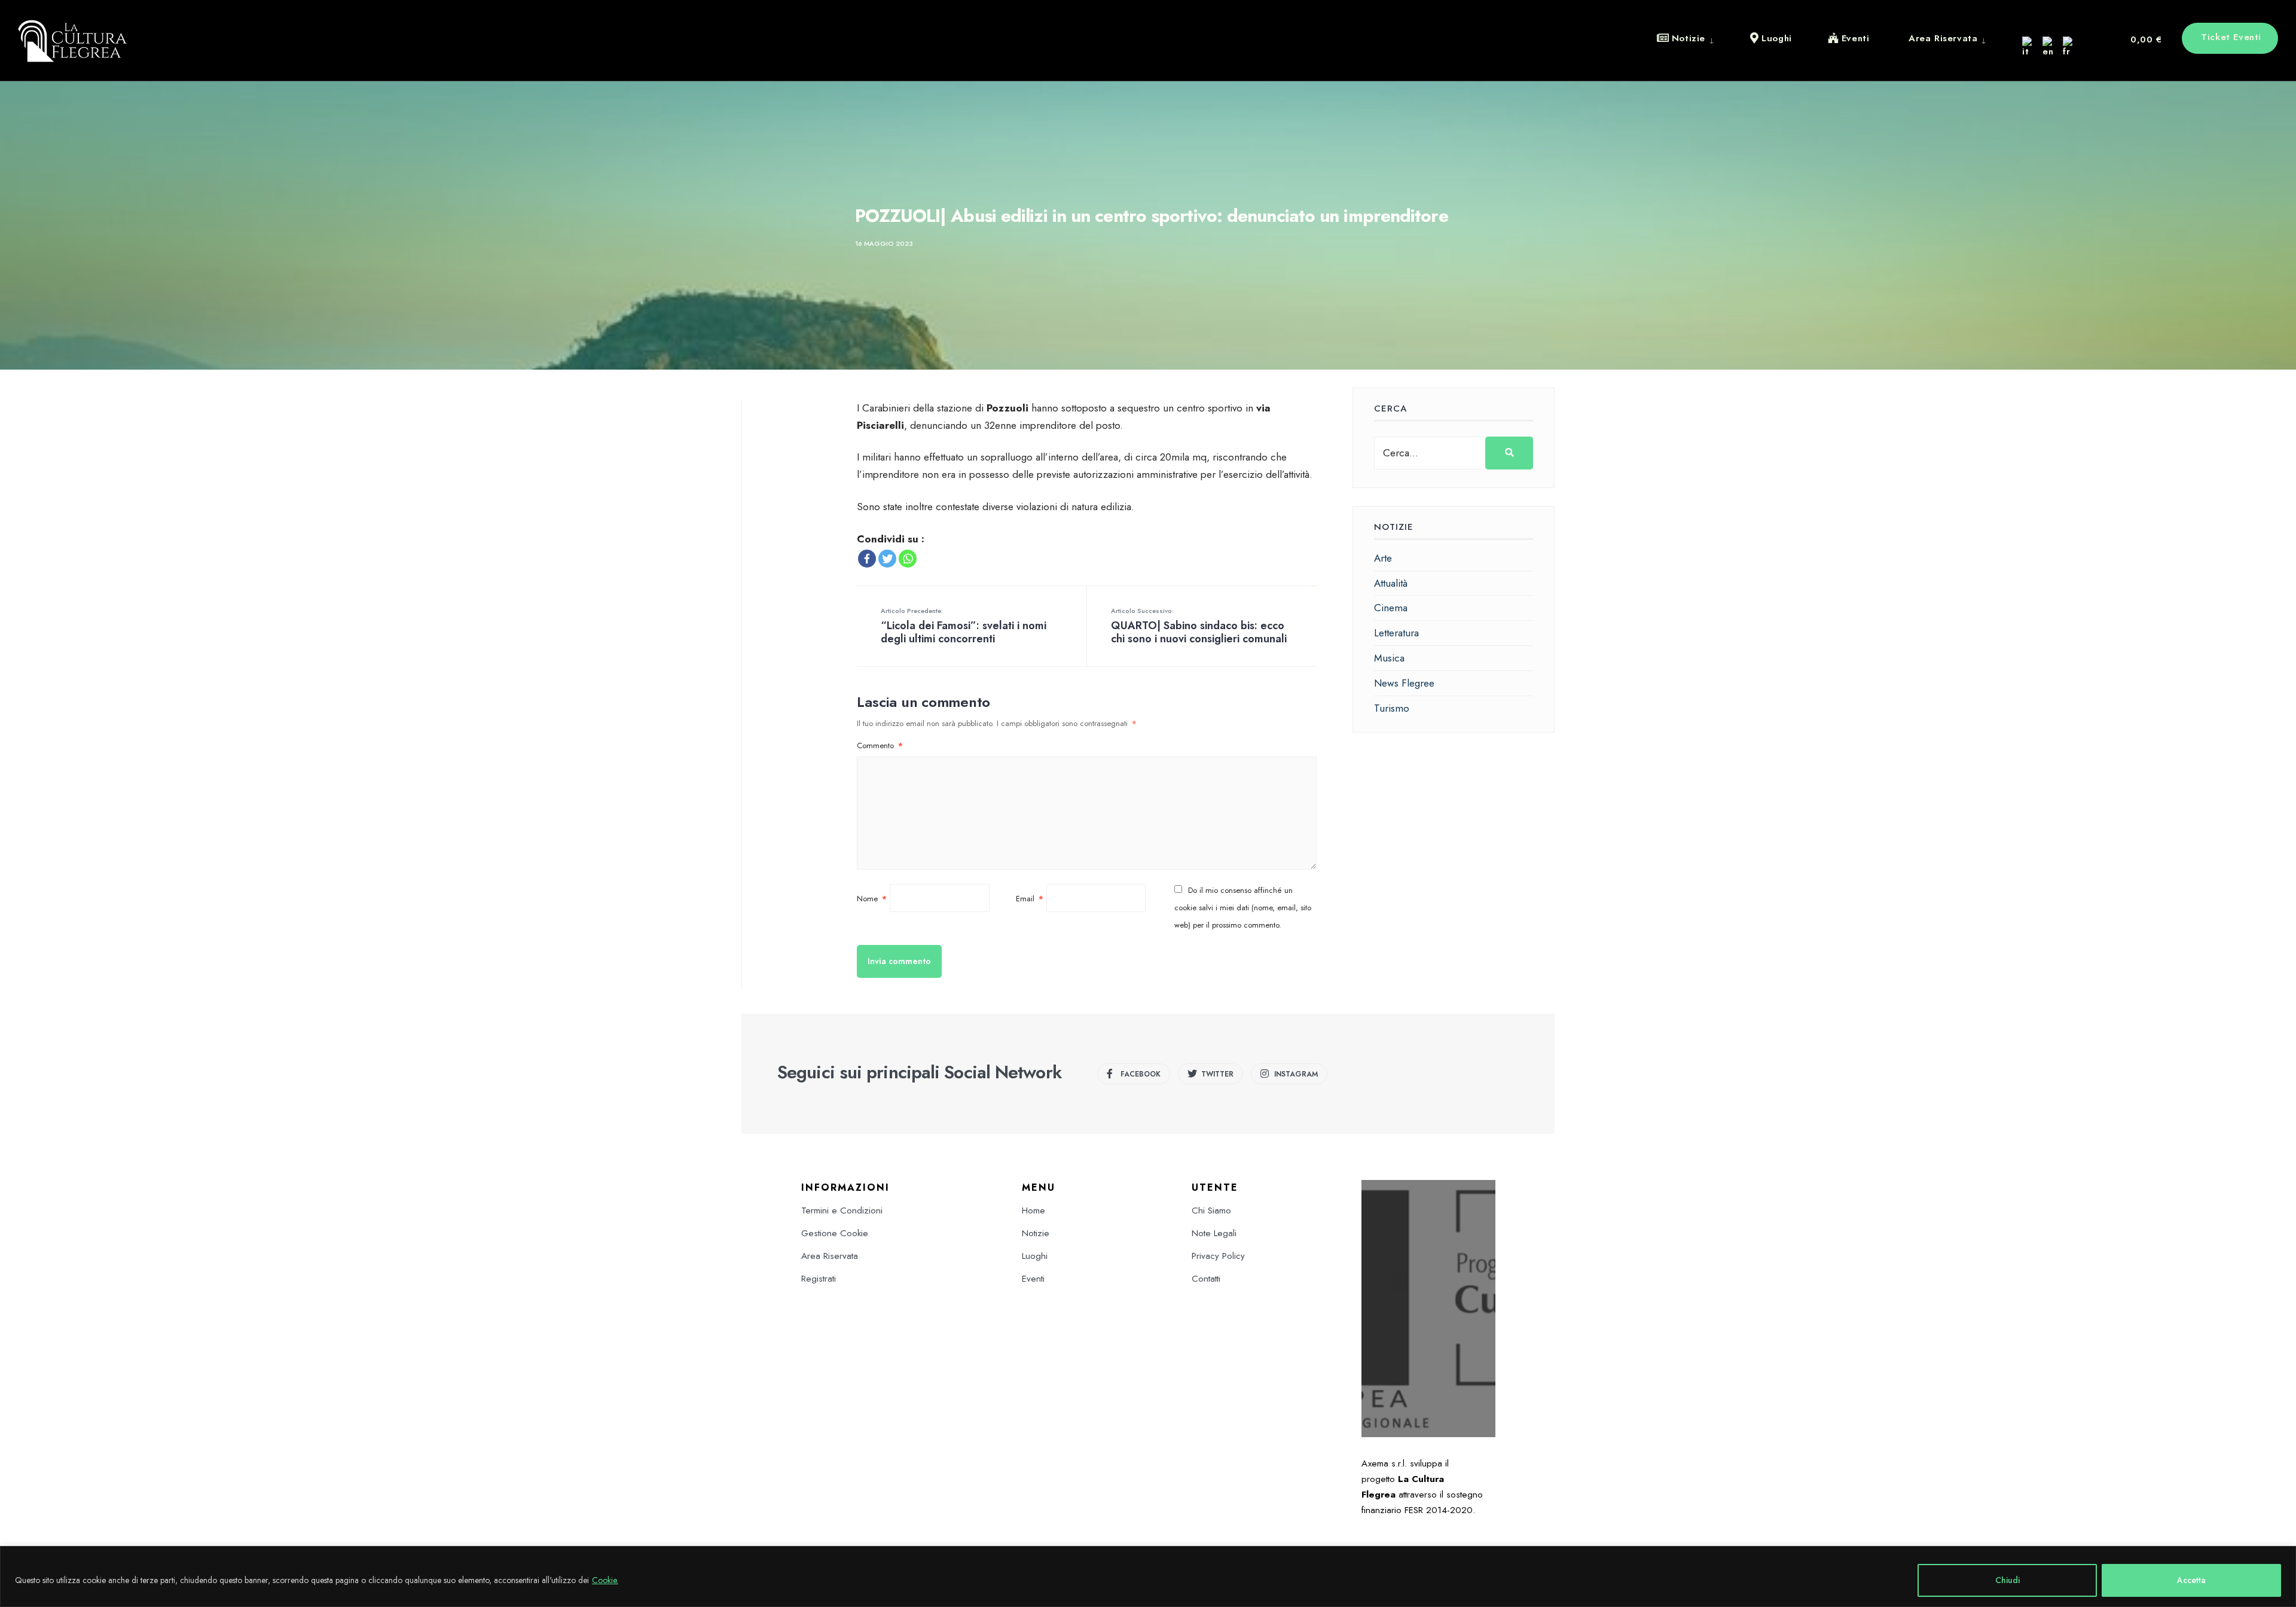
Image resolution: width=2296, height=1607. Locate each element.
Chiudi (2008, 1580)
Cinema (1391, 608)
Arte (1383, 558)
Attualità (1391, 583)
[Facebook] (867, 559)
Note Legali (1214, 1233)
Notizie (1036, 1233)
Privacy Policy (1218, 1256)
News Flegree (1404, 683)
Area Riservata (830, 1256)
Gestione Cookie (835, 1233)
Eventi (1033, 1279)
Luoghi (1035, 1256)
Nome (872, 899)
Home (1033, 1210)
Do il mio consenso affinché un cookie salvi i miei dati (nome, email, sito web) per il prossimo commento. (1243, 908)
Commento (880, 745)
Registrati (819, 1279)
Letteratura (1396, 633)
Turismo (1392, 708)
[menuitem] (1694, 38)
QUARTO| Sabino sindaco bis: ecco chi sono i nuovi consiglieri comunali (1199, 626)
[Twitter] (887, 559)
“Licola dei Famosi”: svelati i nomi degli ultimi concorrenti (964, 626)
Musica (1389, 658)
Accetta (2191, 1580)
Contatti (1206, 1279)
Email (1030, 899)
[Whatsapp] (908, 559)
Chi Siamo (1211, 1210)
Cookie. (605, 1580)
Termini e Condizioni (842, 1210)
